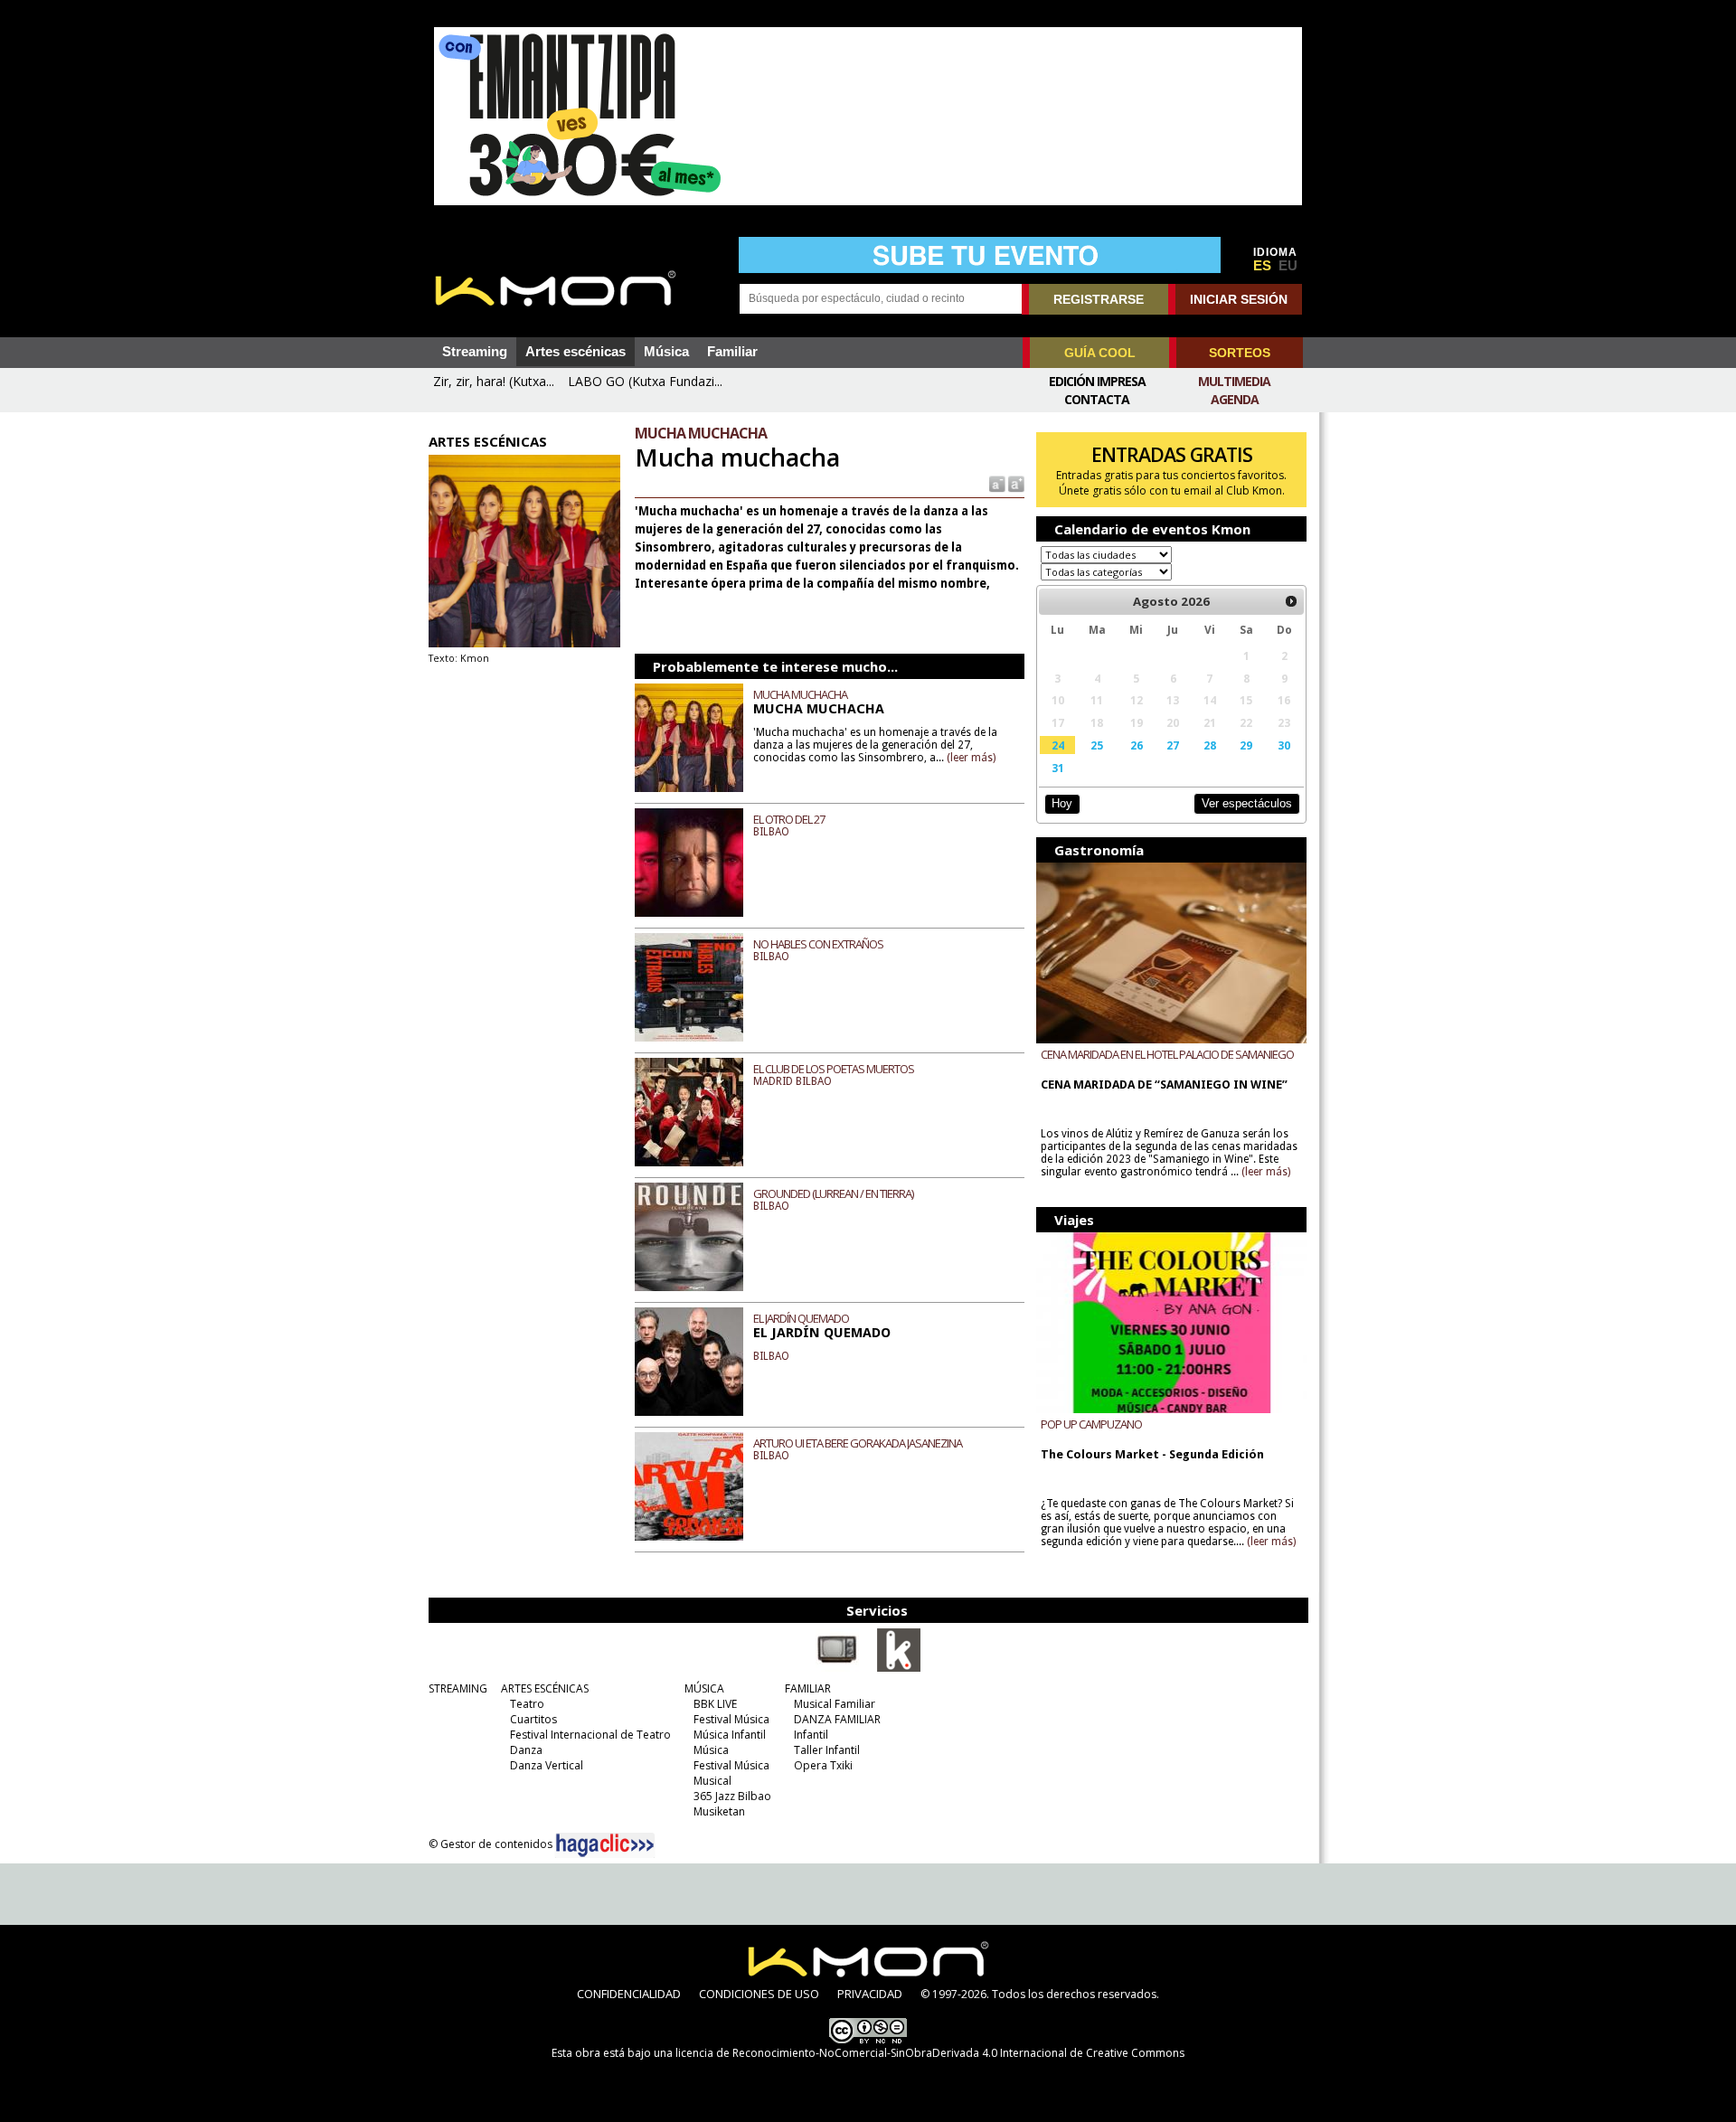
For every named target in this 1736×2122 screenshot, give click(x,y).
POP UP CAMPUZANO (1091, 1424)
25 (1097, 745)
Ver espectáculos (1247, 803)
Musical (712, 1781)
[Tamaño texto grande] (1015, 483)
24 (1058, 745)
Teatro (527, 1704)
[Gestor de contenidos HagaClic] (605, 1845)
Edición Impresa (1097, 381)
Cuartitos (533, 1719)
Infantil (811, 1735)
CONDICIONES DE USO (759, 1994)
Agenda (1235, 399)
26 (1137, 745)
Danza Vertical (547, 1765)
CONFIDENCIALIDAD (629, 1994)
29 (1246, 745)
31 (1058, 768)
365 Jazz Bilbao (732, 1796)
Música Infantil (730, 1735)
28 (1210, 745)
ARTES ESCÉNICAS (545, 1688)
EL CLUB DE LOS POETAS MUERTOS (834, 1069)
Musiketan (719, 1811)
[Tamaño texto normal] (996, 483)
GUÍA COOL (1100, 353)
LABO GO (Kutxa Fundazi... (645, 381)
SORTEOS (1240, 353)
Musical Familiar (835, 1704)
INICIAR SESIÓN (1239, 299)
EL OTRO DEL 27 (789, 819)
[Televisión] (837, 1668)
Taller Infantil (827, 1750)
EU (1288, 266)
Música (666, 352)
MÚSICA (704, 1688)
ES (1262, 266)
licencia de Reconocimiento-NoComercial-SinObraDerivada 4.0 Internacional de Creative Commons (930, 2053)
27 (1173, 745)
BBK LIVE (715, 1704)
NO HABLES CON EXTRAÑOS (818, 944)
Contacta (1097, 399)
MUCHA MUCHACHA (800, 694)
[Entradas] (899, 1668)
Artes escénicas (576, 352)
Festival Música (731, 1719)
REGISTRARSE (1099, 299)
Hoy (1062, 803)
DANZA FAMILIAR (837, 1719)
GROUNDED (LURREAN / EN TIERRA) (833, 1193)
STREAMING (458, 1688)
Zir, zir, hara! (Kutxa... (494, 381)
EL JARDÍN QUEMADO (801, 1318)
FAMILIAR (808, 1688)
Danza (526, 1750)
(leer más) (971, 758)
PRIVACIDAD (870, 1994)
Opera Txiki (823, 1765)
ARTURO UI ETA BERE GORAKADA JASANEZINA (858, 1443)
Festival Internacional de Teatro (590, 1735)
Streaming (475, 352)
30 (1284, 745)
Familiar (732, 352)
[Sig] (1291, 601)
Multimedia (1234, 381)
